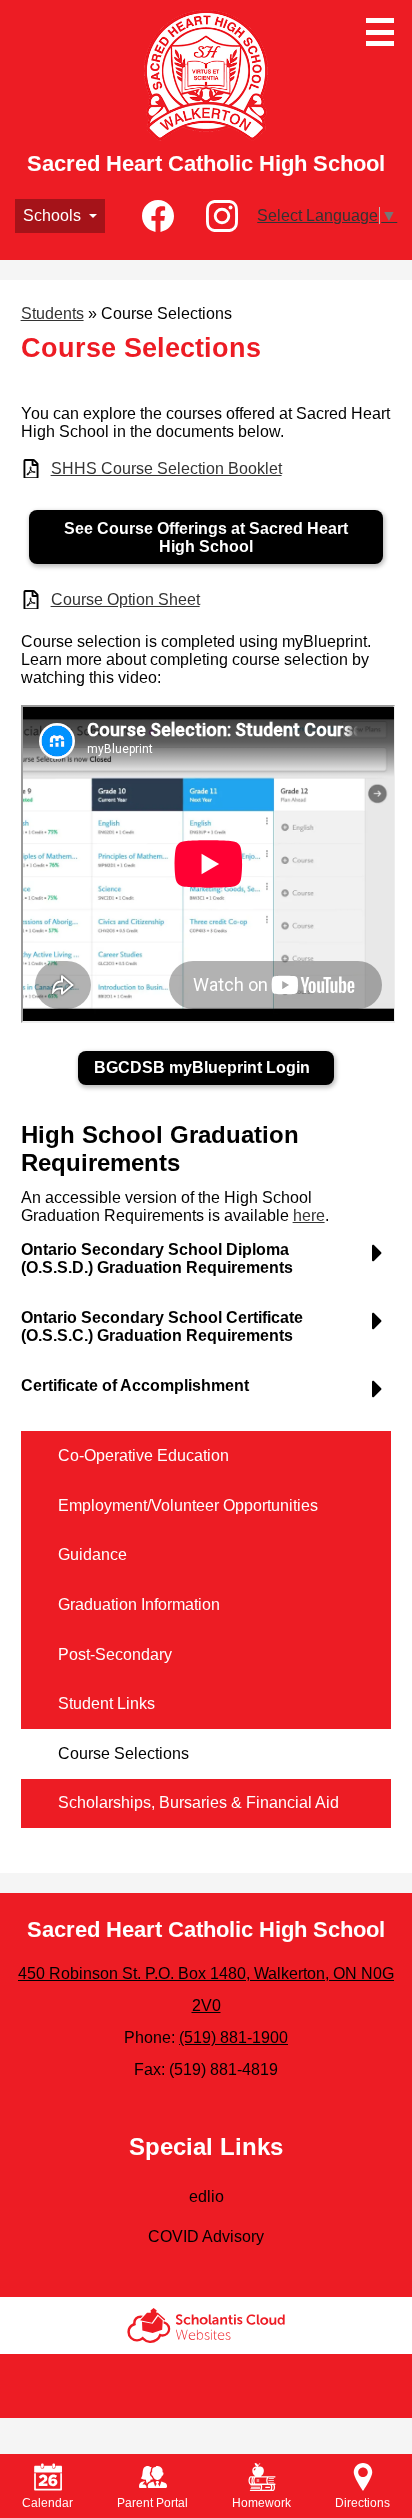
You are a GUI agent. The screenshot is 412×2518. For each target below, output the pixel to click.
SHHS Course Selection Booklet (166, 468)
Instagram (222, 216)
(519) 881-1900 (233, 2037)
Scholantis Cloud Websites (206, 2325)
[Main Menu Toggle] (380, 32)
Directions (362, 2503)
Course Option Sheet (125, 599)
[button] (60, 216)
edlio (206, 2196)
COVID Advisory (206, 2236)
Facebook (158, 216)
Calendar (47, 2503)
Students (52, 313)
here (309, 1215)
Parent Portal (152, 2503)
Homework (261, 2503)
